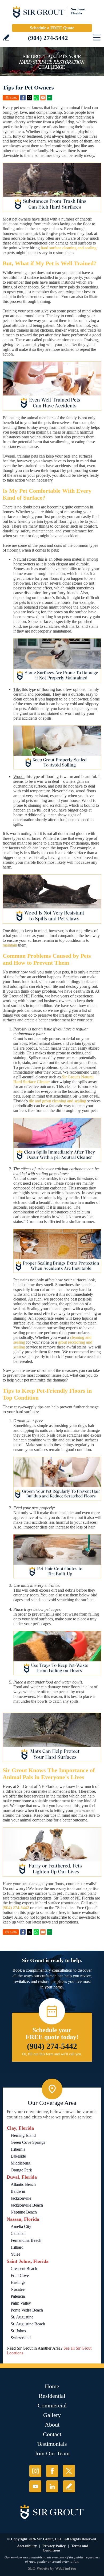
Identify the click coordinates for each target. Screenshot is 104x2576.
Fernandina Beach (26, 2240)
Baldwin (18, 2191)
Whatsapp (36, 98)
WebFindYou (66, 2568)
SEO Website (39, 2568)
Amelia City (21, 2226)
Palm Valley (21, 2303)
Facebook (23, 98)
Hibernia (18, 2149)
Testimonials (52, 2444)
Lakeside (18, 2156)
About (52, 2425)
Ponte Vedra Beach (27, 2310)
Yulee (15, 2254)
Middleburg (21, 2163)
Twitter (30, 98)
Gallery (52, 2415)
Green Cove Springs (28, 2142)
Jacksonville (21, 2198)
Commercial (52, 2405)
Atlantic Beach (23, 2184)
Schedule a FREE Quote (52, 28)
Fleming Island (23, 2135)
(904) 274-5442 (48, 38)
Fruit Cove (20, 2275)
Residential (52, 2396)
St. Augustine (22, 2317)
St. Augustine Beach (28, 2324)
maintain (10, 945)
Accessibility (27, 2546)
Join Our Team (52, 2453)
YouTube (35, 2486)
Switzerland (21, 2338)
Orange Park (21, 2170)
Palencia (18, 2296)
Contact (52, 2434)
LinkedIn (52, 2486)
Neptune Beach (24, 2212)
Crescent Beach (24, 2269)
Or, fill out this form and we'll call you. (52, 2054)
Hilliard (17, 2247)
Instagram (35, 2471)
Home (52, 2386)
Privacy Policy (54, 2546)
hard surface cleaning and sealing (69, 248)
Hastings (18, 2282)
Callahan (18, 2233)
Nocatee (18, 2289)
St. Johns (18, 2331)
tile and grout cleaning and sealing (57, 1101)
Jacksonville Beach (27, 2205)
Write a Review (6, 37)
